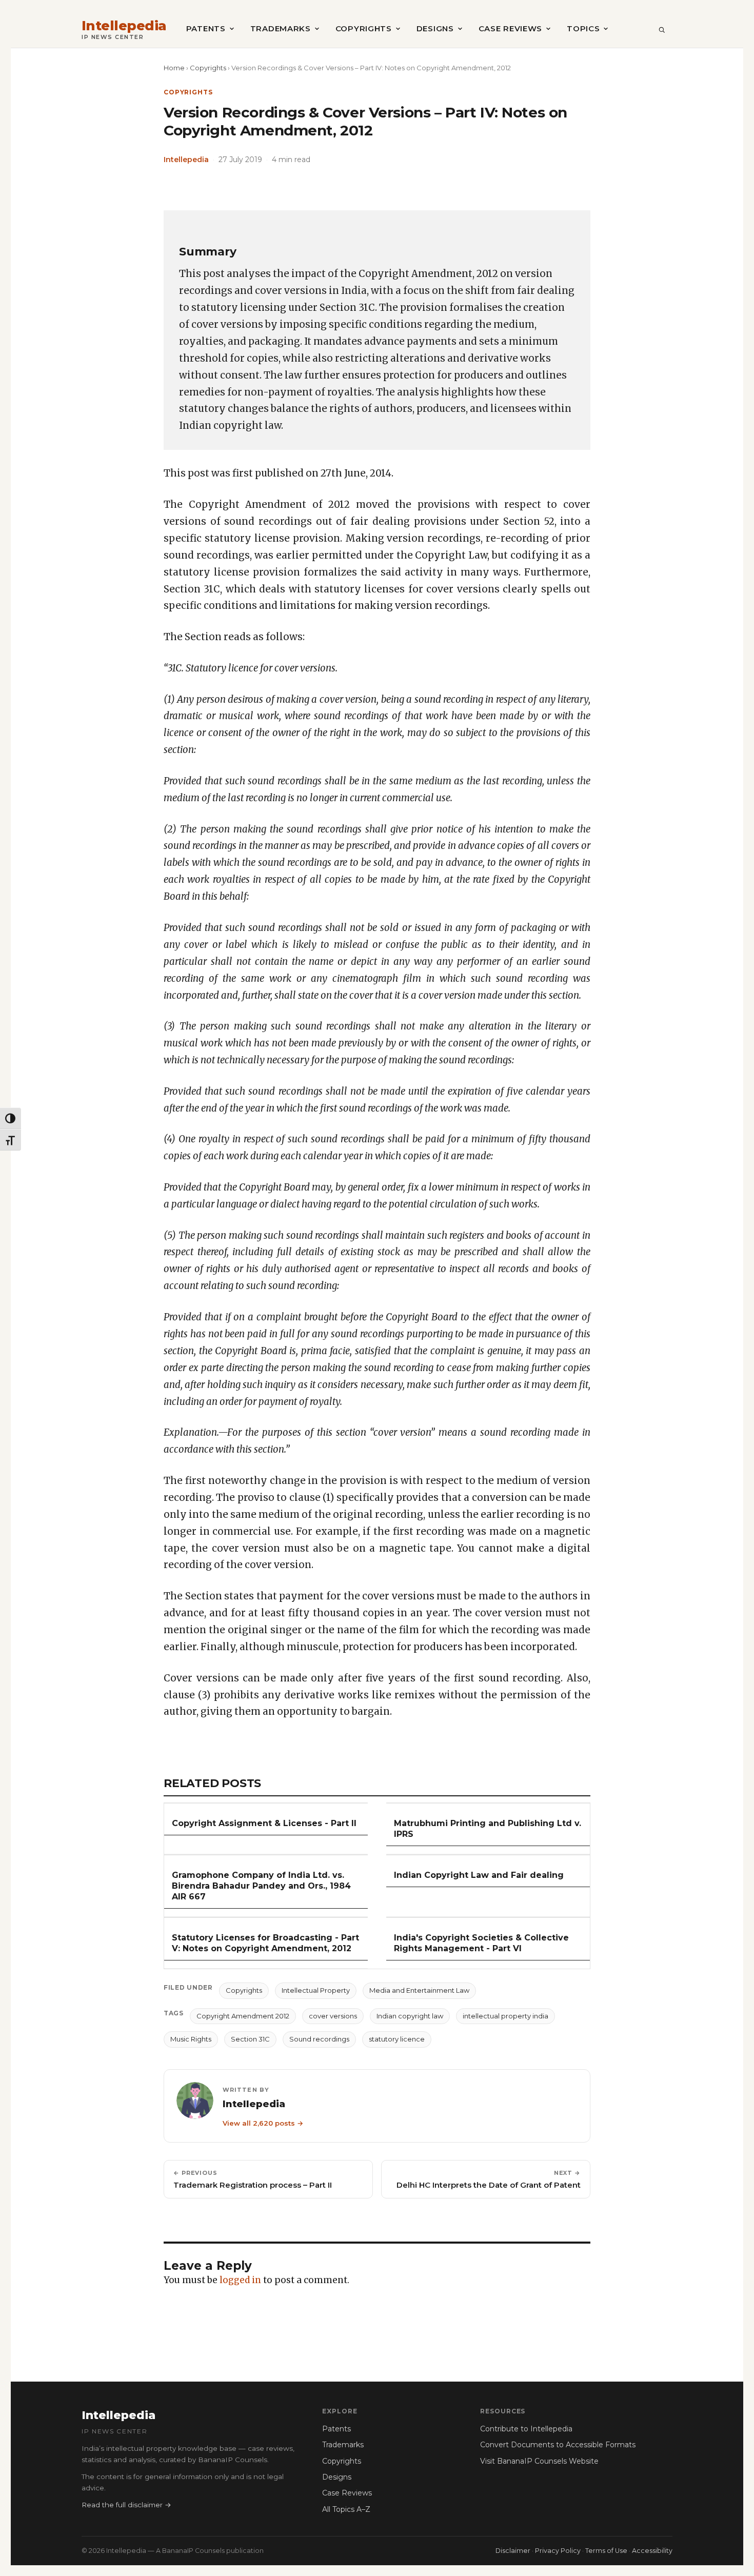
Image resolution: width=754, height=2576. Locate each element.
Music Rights (191, 2039)
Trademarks (281, 28)
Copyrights (364, 28)
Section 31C (250, 2039)
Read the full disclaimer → (126, 2505)
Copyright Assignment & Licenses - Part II (264, 1823)
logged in (240, 2280)
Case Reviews (510, 28)
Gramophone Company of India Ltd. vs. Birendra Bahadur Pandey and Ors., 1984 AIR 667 (261, 1886)
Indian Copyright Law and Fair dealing (479, 1875)
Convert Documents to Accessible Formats (558, 2445)
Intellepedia (124, 26)
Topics (583, 28)
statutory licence (397, 2039)
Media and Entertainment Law (419, 1990)
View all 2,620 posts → (263, 2123)
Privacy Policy (558, 2551)
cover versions (333, 2016)
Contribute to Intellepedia (526, 2429)
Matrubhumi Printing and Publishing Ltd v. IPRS (488, 1829)
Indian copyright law (410, 2016)
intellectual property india (505, 2016)
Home (174, 68)
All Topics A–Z (346, 2509)
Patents (206, 28)
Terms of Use (606, 2551)
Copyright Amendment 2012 (243, 2016)
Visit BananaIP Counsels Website (539, 2461)
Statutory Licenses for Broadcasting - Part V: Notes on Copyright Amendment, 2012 (265, 1943)
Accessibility (652, 2551)
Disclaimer (513, 2551)
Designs (435, 28)
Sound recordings (319, 2039)
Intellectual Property (316, 1990)
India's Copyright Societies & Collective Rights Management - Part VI (481, 1943)
